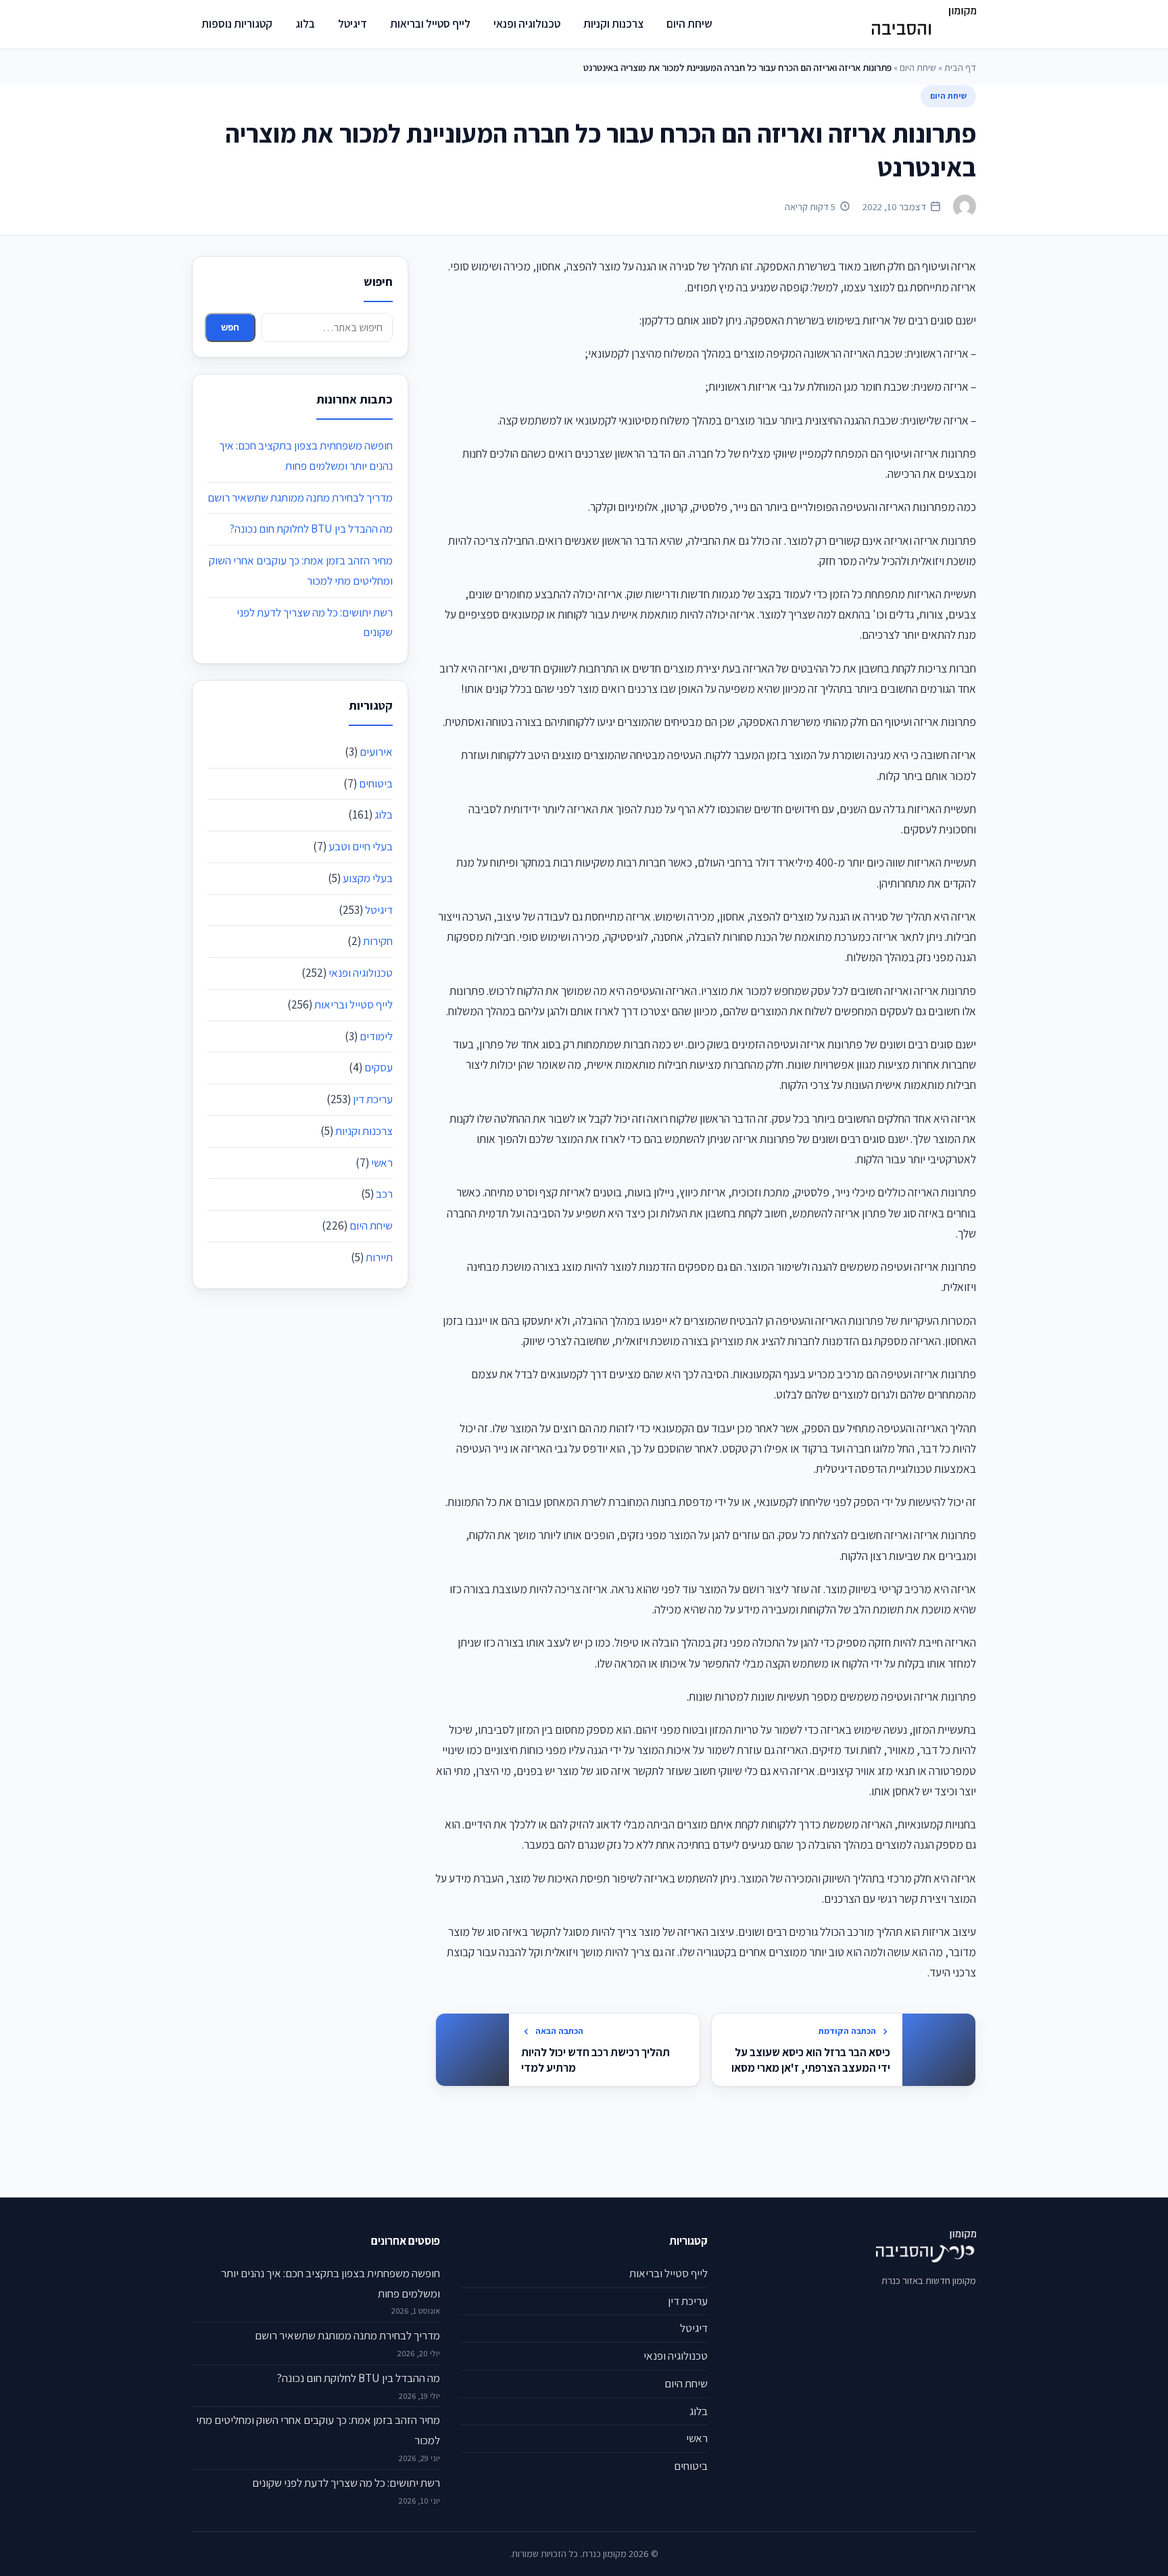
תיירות (379, 1257)
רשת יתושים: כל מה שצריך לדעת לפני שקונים (346, 2483)
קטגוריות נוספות (237, 24)
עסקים (379, 1067)
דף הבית (960, 67)
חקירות (378, 941)
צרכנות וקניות (613, 24)
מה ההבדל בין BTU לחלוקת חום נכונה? (311, 529)
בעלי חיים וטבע (361, 846)
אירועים (376, 752)
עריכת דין (373, 1099)
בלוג (305, 24)
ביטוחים (376, 783)
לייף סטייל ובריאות (430, 24)
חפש (230, 327)
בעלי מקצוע (368, 878)
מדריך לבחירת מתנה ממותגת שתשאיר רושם (300, 497)
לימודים (376, 1036)
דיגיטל (352, 24)
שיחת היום (689, 24)
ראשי (382, 1163)
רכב (384, 1194)
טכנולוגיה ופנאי (527, 24)
